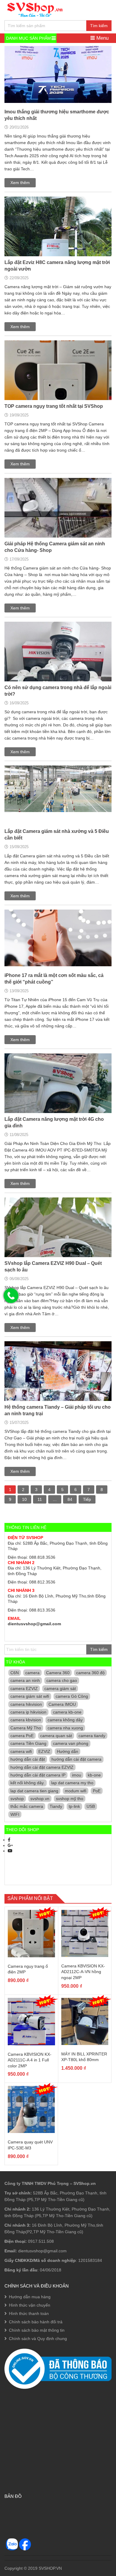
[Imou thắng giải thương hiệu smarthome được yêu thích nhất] (58, 81)
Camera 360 (58, 1673)
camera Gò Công (72, 1696)
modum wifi (76, 1791)
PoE (97, 1791)
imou (77, 1775)
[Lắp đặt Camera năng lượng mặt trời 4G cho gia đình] (58, 1107)
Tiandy (56, 1806)
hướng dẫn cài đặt (28, 1759)
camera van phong (71, 1743)
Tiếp (87, 1499)
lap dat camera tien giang (34, 1791)
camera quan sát (56, 1736)
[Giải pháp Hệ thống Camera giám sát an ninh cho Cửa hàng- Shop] (58, 531)
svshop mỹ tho (70, 1799)
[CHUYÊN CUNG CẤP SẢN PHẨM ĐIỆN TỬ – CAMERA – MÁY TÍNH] (35, 9)
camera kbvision (26, 1720)
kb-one (94, 1775)
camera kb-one (67, 1712)
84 (70, 1499)
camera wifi (21, 1751)
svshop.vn (40, 1799)
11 (40, 1499)
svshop (17, 1799)
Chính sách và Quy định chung (38, 2339)
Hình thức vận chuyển (30, 2305)
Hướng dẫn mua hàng (30, 2297)
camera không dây (65, 1720)
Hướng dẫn (68, 1751)
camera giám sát (60, 1688)
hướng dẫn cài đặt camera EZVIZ (42, 1767)
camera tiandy (92, 1736)
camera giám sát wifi (30, 1696)
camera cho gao (62, 1680)
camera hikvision (26, 1704)
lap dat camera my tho (72, 1783)
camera (32, 1673)
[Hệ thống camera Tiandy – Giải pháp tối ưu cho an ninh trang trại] (58, 1395)
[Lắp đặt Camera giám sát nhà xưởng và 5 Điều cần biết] (58, 796)
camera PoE (22, 1736)
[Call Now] (11, 1296)
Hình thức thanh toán (29, 2313)
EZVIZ (44, 1751)
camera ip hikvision (28, 1712)
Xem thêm (20, 183)
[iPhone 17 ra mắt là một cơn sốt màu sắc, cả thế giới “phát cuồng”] (58, 945)
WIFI (15, 1814)
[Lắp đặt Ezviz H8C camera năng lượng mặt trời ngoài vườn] (58, 250)
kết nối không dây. (28, 1783)
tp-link (74, 1806)
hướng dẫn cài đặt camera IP (38, 1775)
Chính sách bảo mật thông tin (37, 2330)
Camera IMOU (62, 1704)
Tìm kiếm (99, 26)
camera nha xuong (65, 1728)
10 (24, 1499)
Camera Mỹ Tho (26, 1728)
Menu (102, 38)
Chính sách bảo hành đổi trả (36, 2322)
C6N (15, 1673)
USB (91, 1806)
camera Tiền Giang (28, 1743)
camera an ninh (25, 1680)
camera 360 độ (90, 1673)
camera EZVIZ (24, 1688)
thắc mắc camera (27, 1806)
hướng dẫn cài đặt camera (76, 1759)
